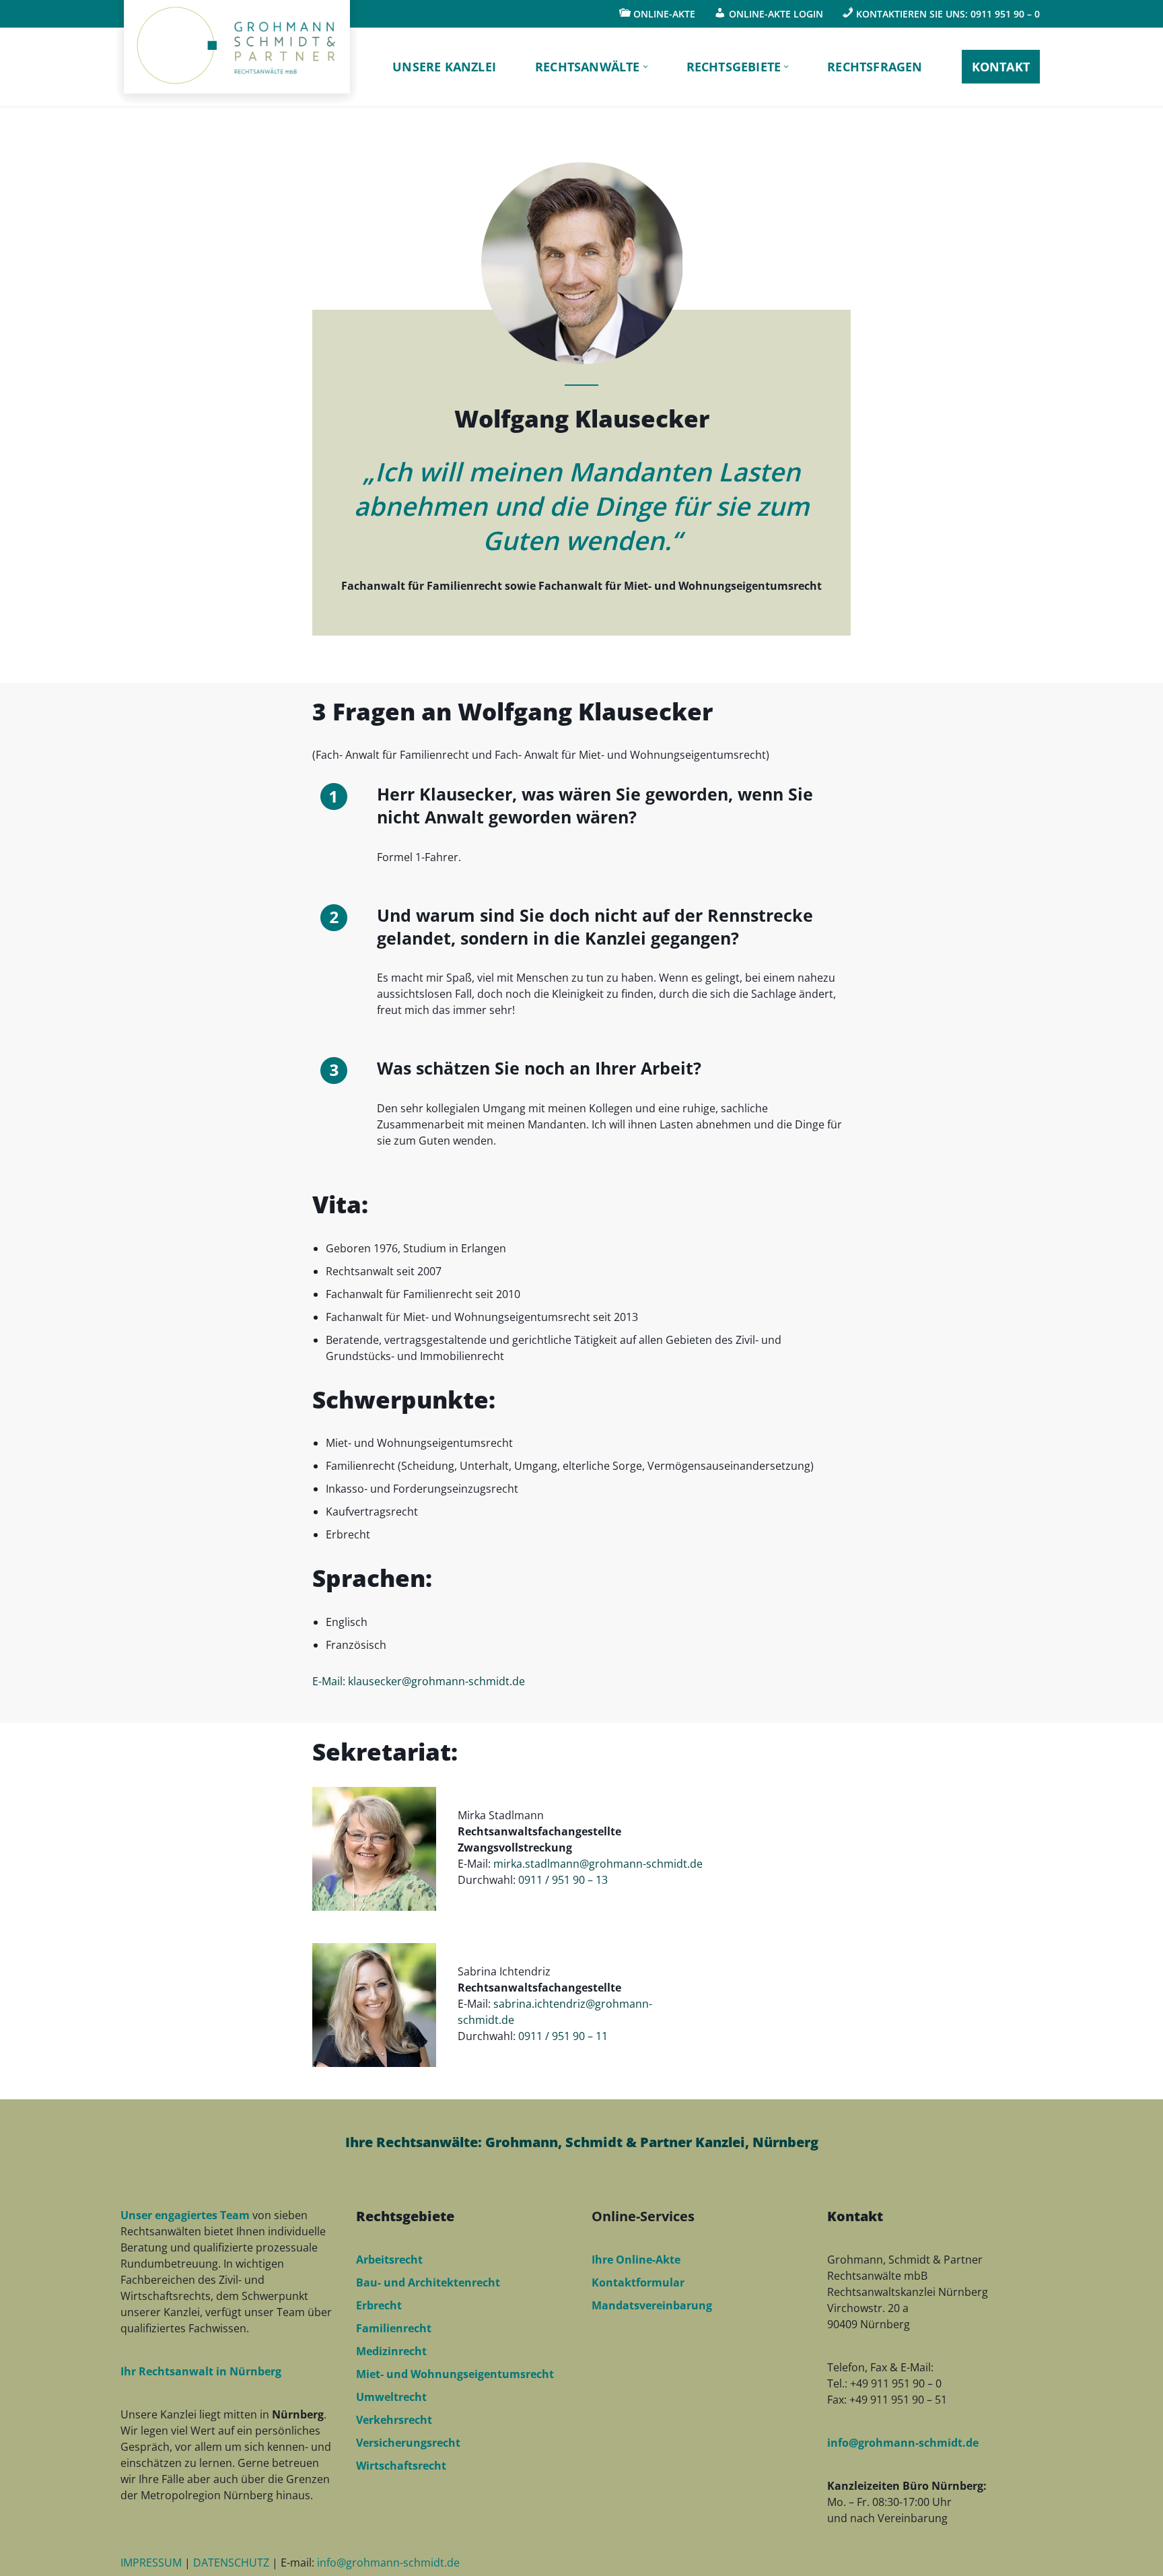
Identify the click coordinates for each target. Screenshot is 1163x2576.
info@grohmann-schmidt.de (903, 2443)
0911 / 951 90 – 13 (563, 1880)
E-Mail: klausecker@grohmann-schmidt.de (419, 1681)
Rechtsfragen (875, 67)
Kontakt (1001, 67)
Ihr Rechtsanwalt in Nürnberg (201, 2371)
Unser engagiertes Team (185, 2215)
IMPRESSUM (152, 2563)
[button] (645, 67)
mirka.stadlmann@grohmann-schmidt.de (598, 1864)
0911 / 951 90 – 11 (563, 2036)
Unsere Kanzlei (444, 67)
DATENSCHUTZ (233, 2563)
